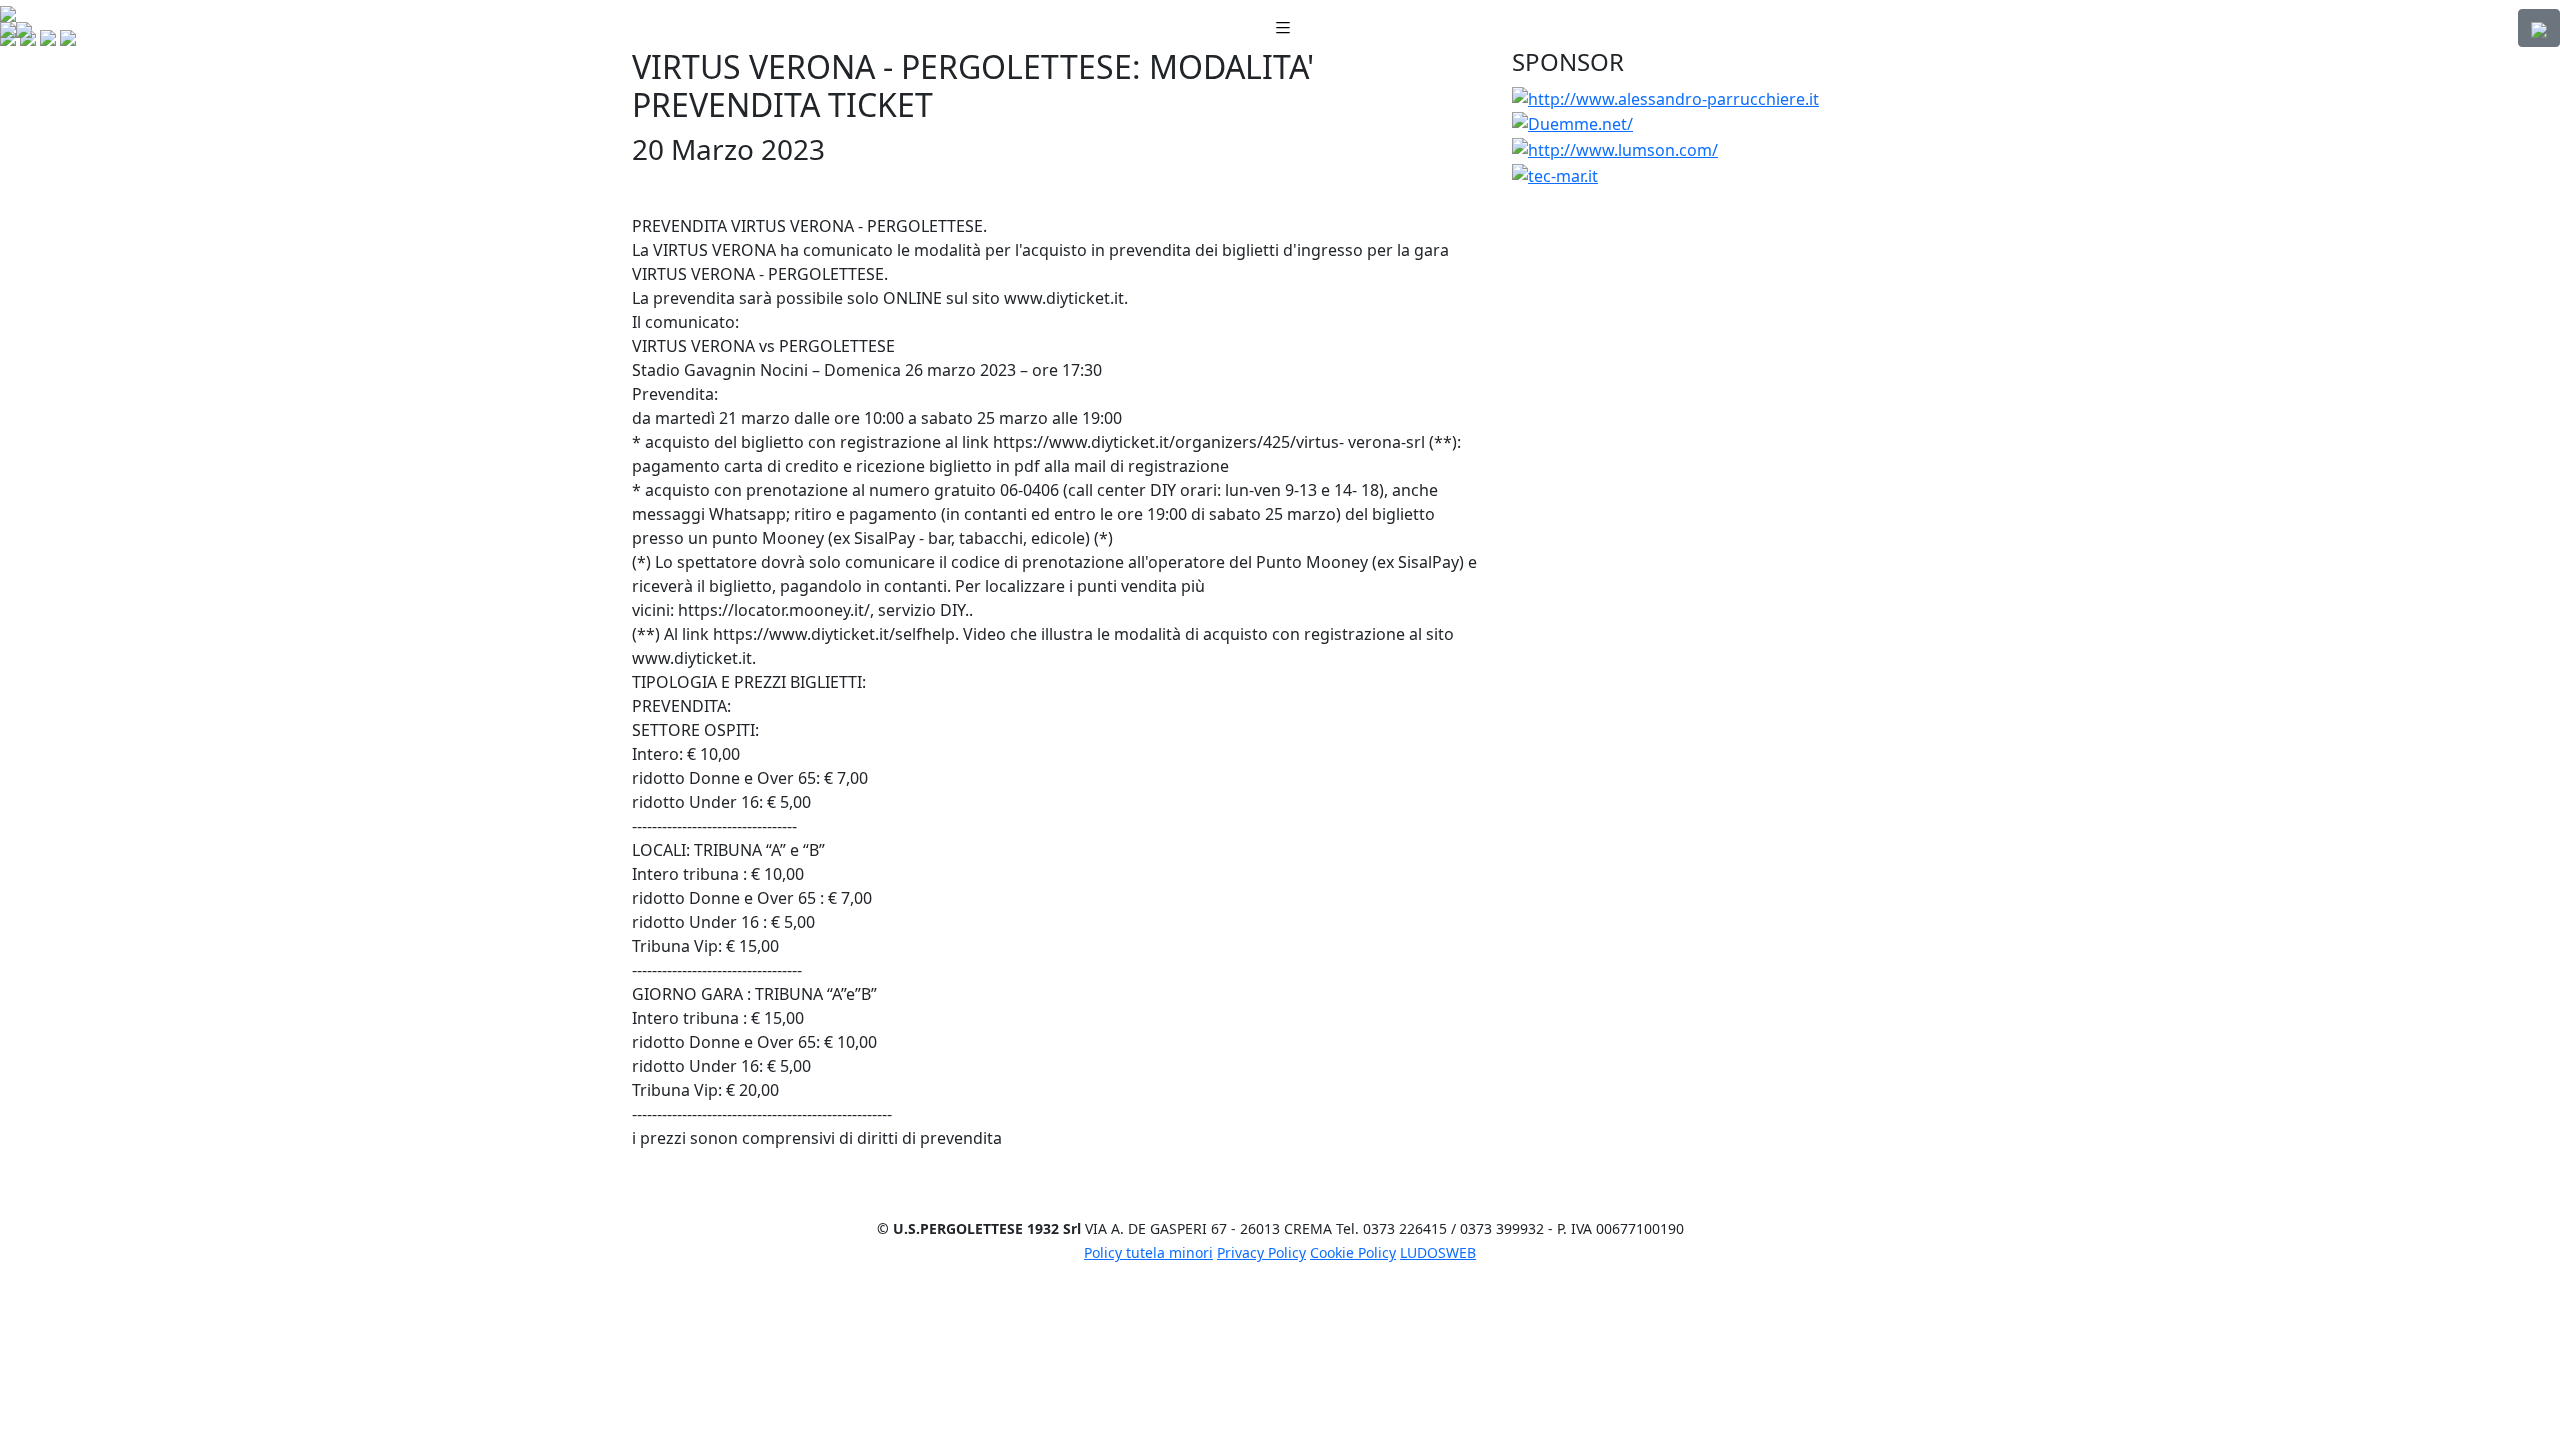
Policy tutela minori (1148, 1252)
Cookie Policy (1353, 1252)
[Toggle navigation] (1283, 28)
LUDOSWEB (1438, 1252)
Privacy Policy (1261, 1252)
